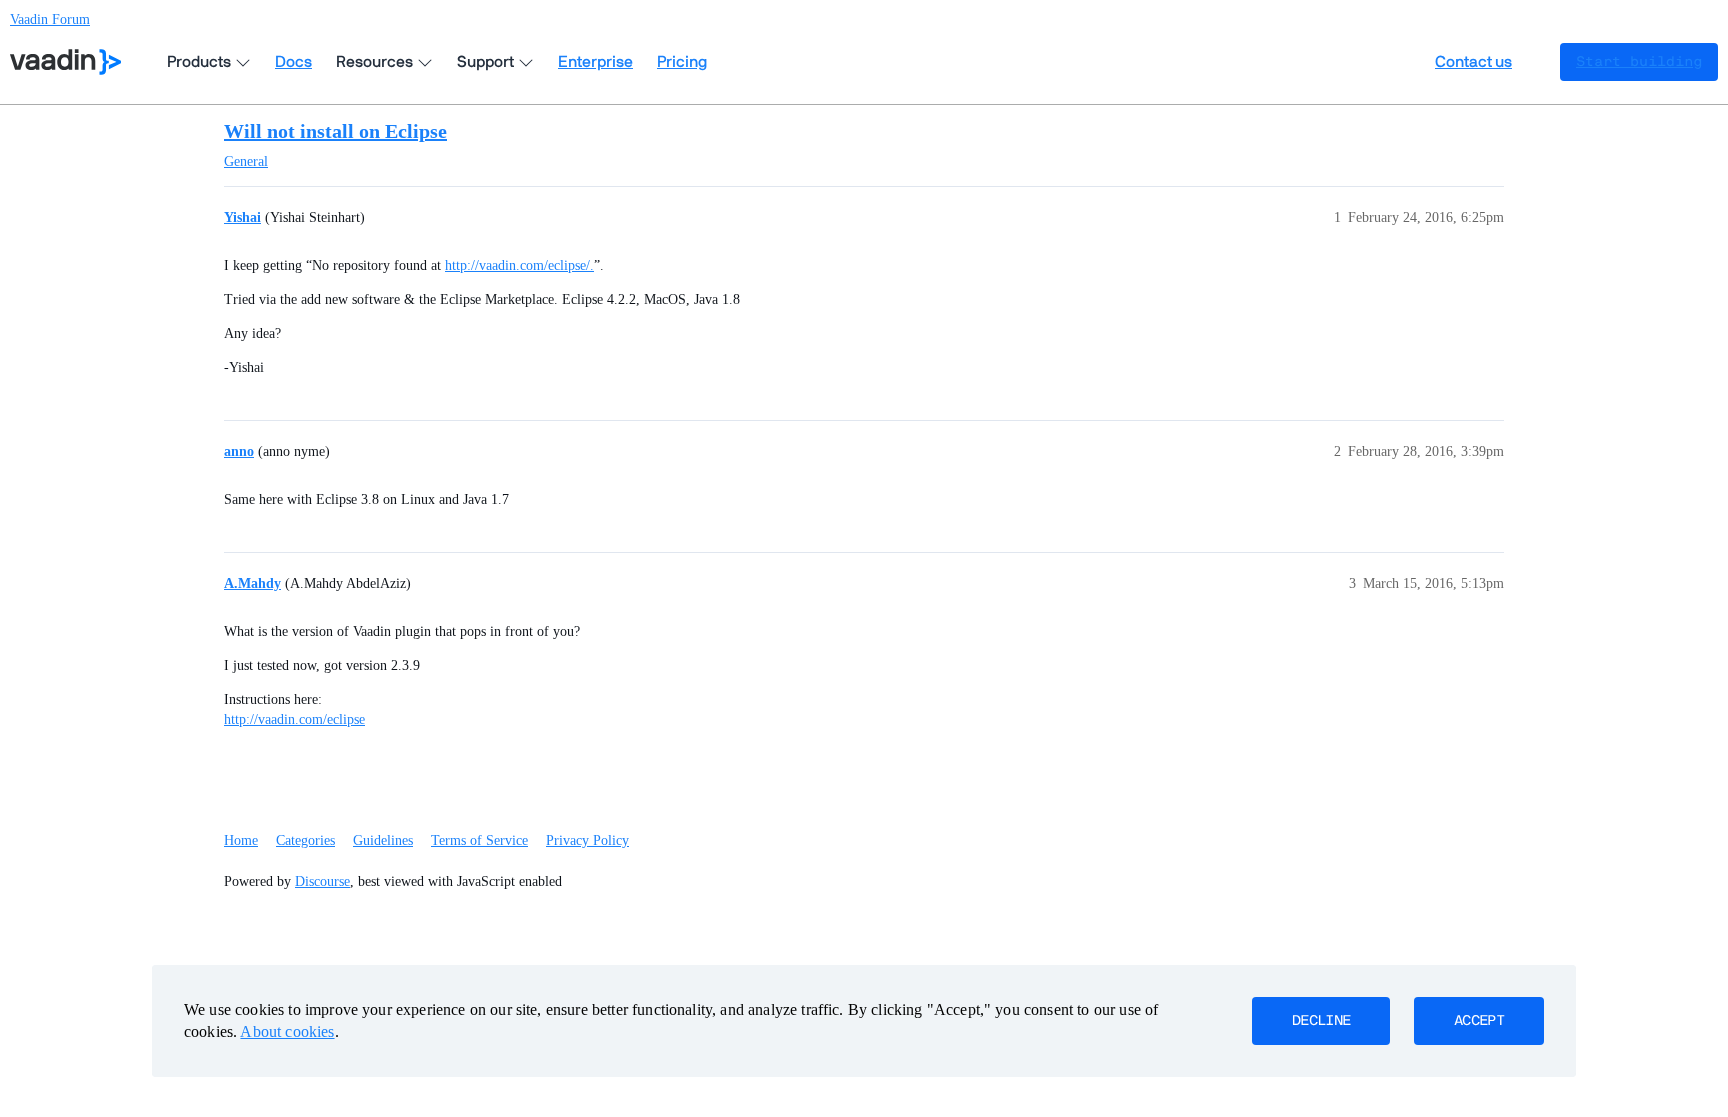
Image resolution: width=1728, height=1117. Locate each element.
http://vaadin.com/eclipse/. (519, 265)
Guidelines (383, 840)
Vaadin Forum (50, 19)
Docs (293, 62)
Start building (1639, 62)
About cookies (287, 1031)
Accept (1479, 1021)
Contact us (1473, 62)
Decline (1321, 1021)
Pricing (682, 62)
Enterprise (595, 62)
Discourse (322, 881)
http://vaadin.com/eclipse (294, 719)
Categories (305, 840)
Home (241, 840)
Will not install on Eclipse (335, 131)
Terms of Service (479, 840)
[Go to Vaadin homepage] (65, 62)
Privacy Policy (587, 840)
